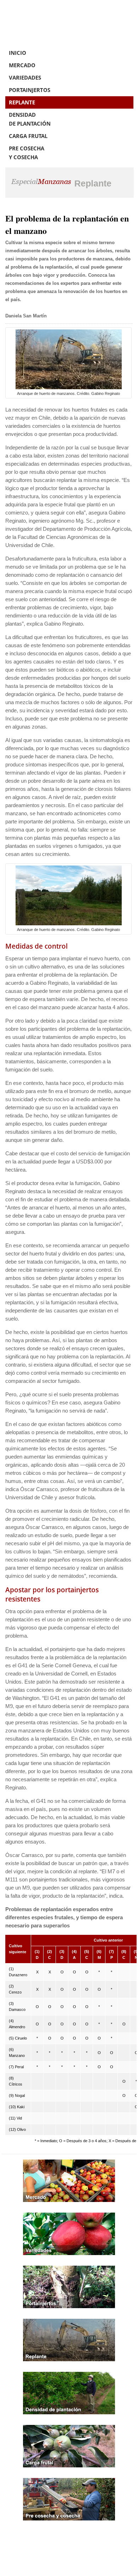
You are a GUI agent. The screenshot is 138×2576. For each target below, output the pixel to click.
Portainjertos (30, 90)
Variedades (25, 77)
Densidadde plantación (30, 119)
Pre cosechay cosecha (27, 153)
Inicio (18, 53)
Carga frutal (28, 136)
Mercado (22, 65)
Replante (22, 102)
